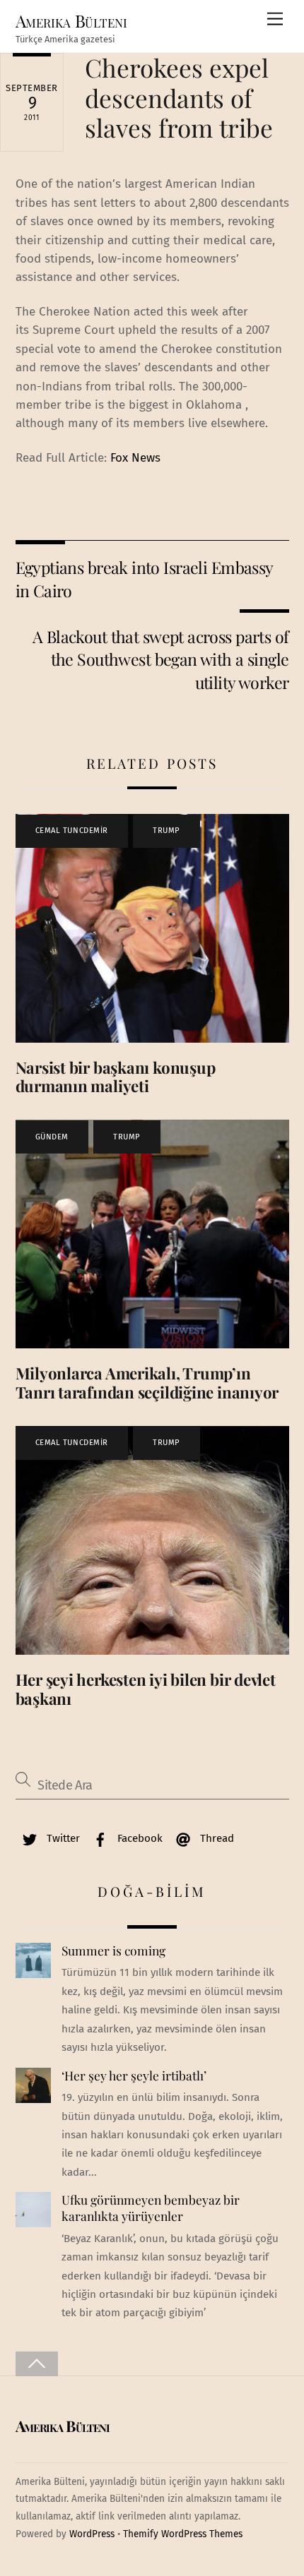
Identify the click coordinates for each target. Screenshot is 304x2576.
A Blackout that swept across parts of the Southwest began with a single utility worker (161, 659)
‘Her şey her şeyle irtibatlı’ (134, 2075)
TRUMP (166, 831)
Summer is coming (113, 1951)
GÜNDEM (52, 1137)
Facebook (139, 1838)
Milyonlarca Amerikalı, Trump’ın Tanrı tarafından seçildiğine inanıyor (147, 1383)
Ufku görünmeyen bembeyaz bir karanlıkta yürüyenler (151, 2208)
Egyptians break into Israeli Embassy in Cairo (144, 579)
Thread (216, 1838)
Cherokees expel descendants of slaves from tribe (179, 97)
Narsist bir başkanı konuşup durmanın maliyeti (116, 1077)
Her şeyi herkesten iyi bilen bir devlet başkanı (146, 1689)
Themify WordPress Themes (183, 2534)
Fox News (135, 458)
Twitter (62, 1838)
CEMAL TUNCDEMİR (72, 831)
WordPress (92, 2534)
